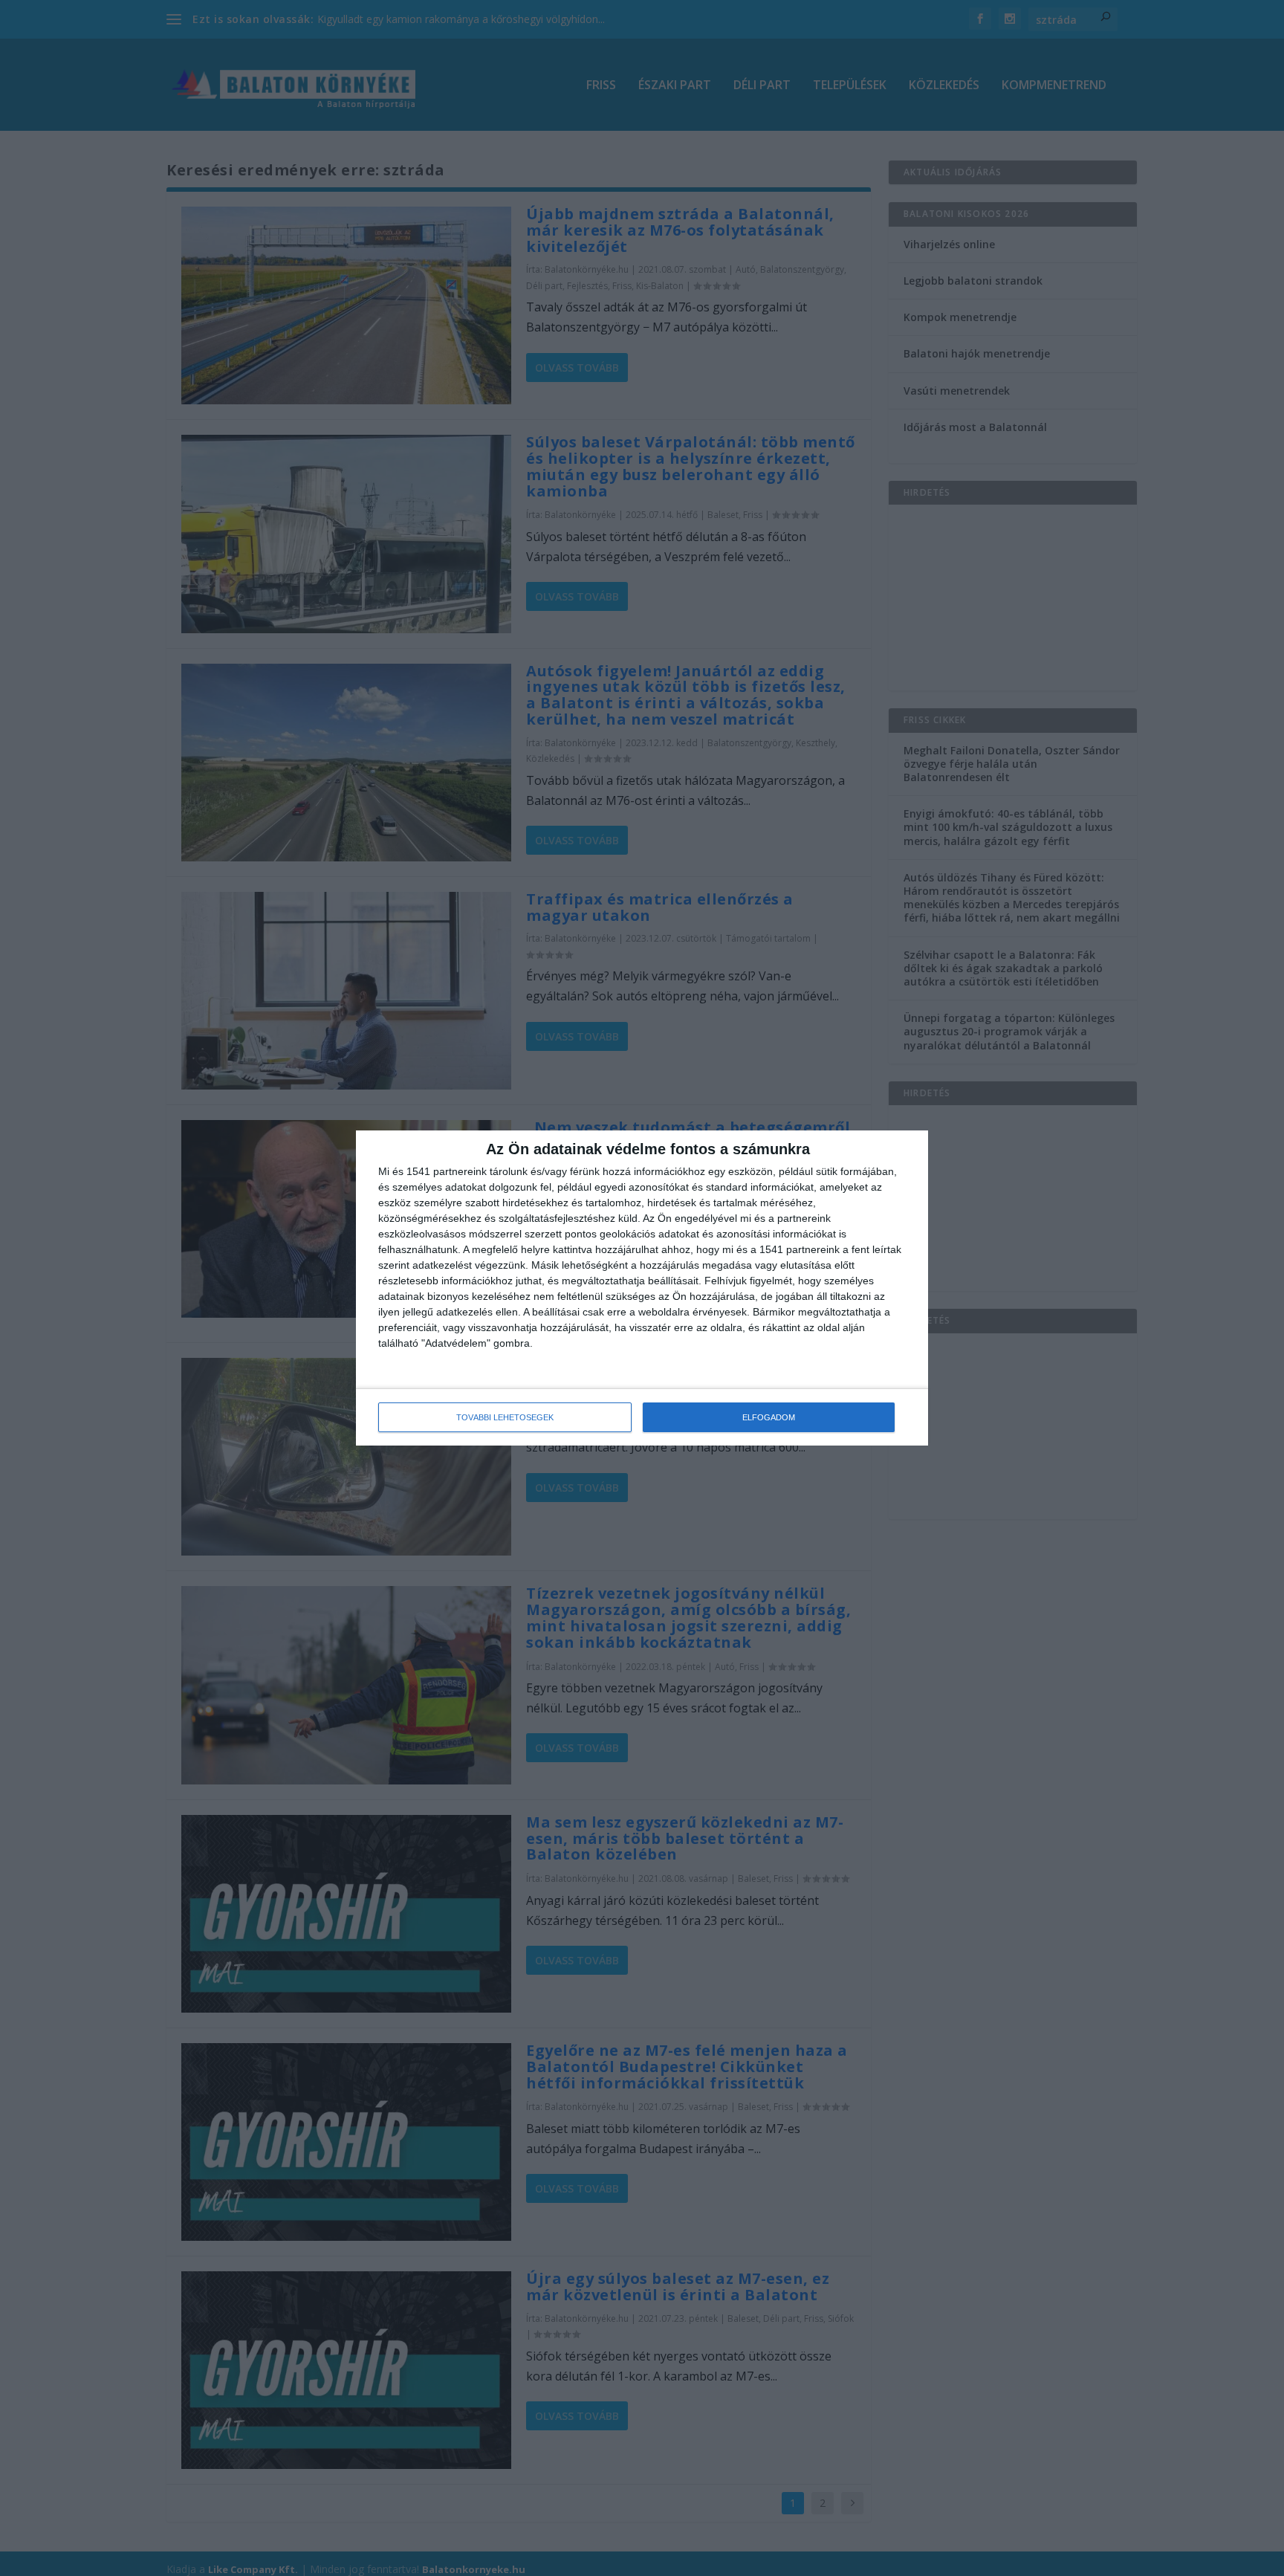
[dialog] (642, 1288)
